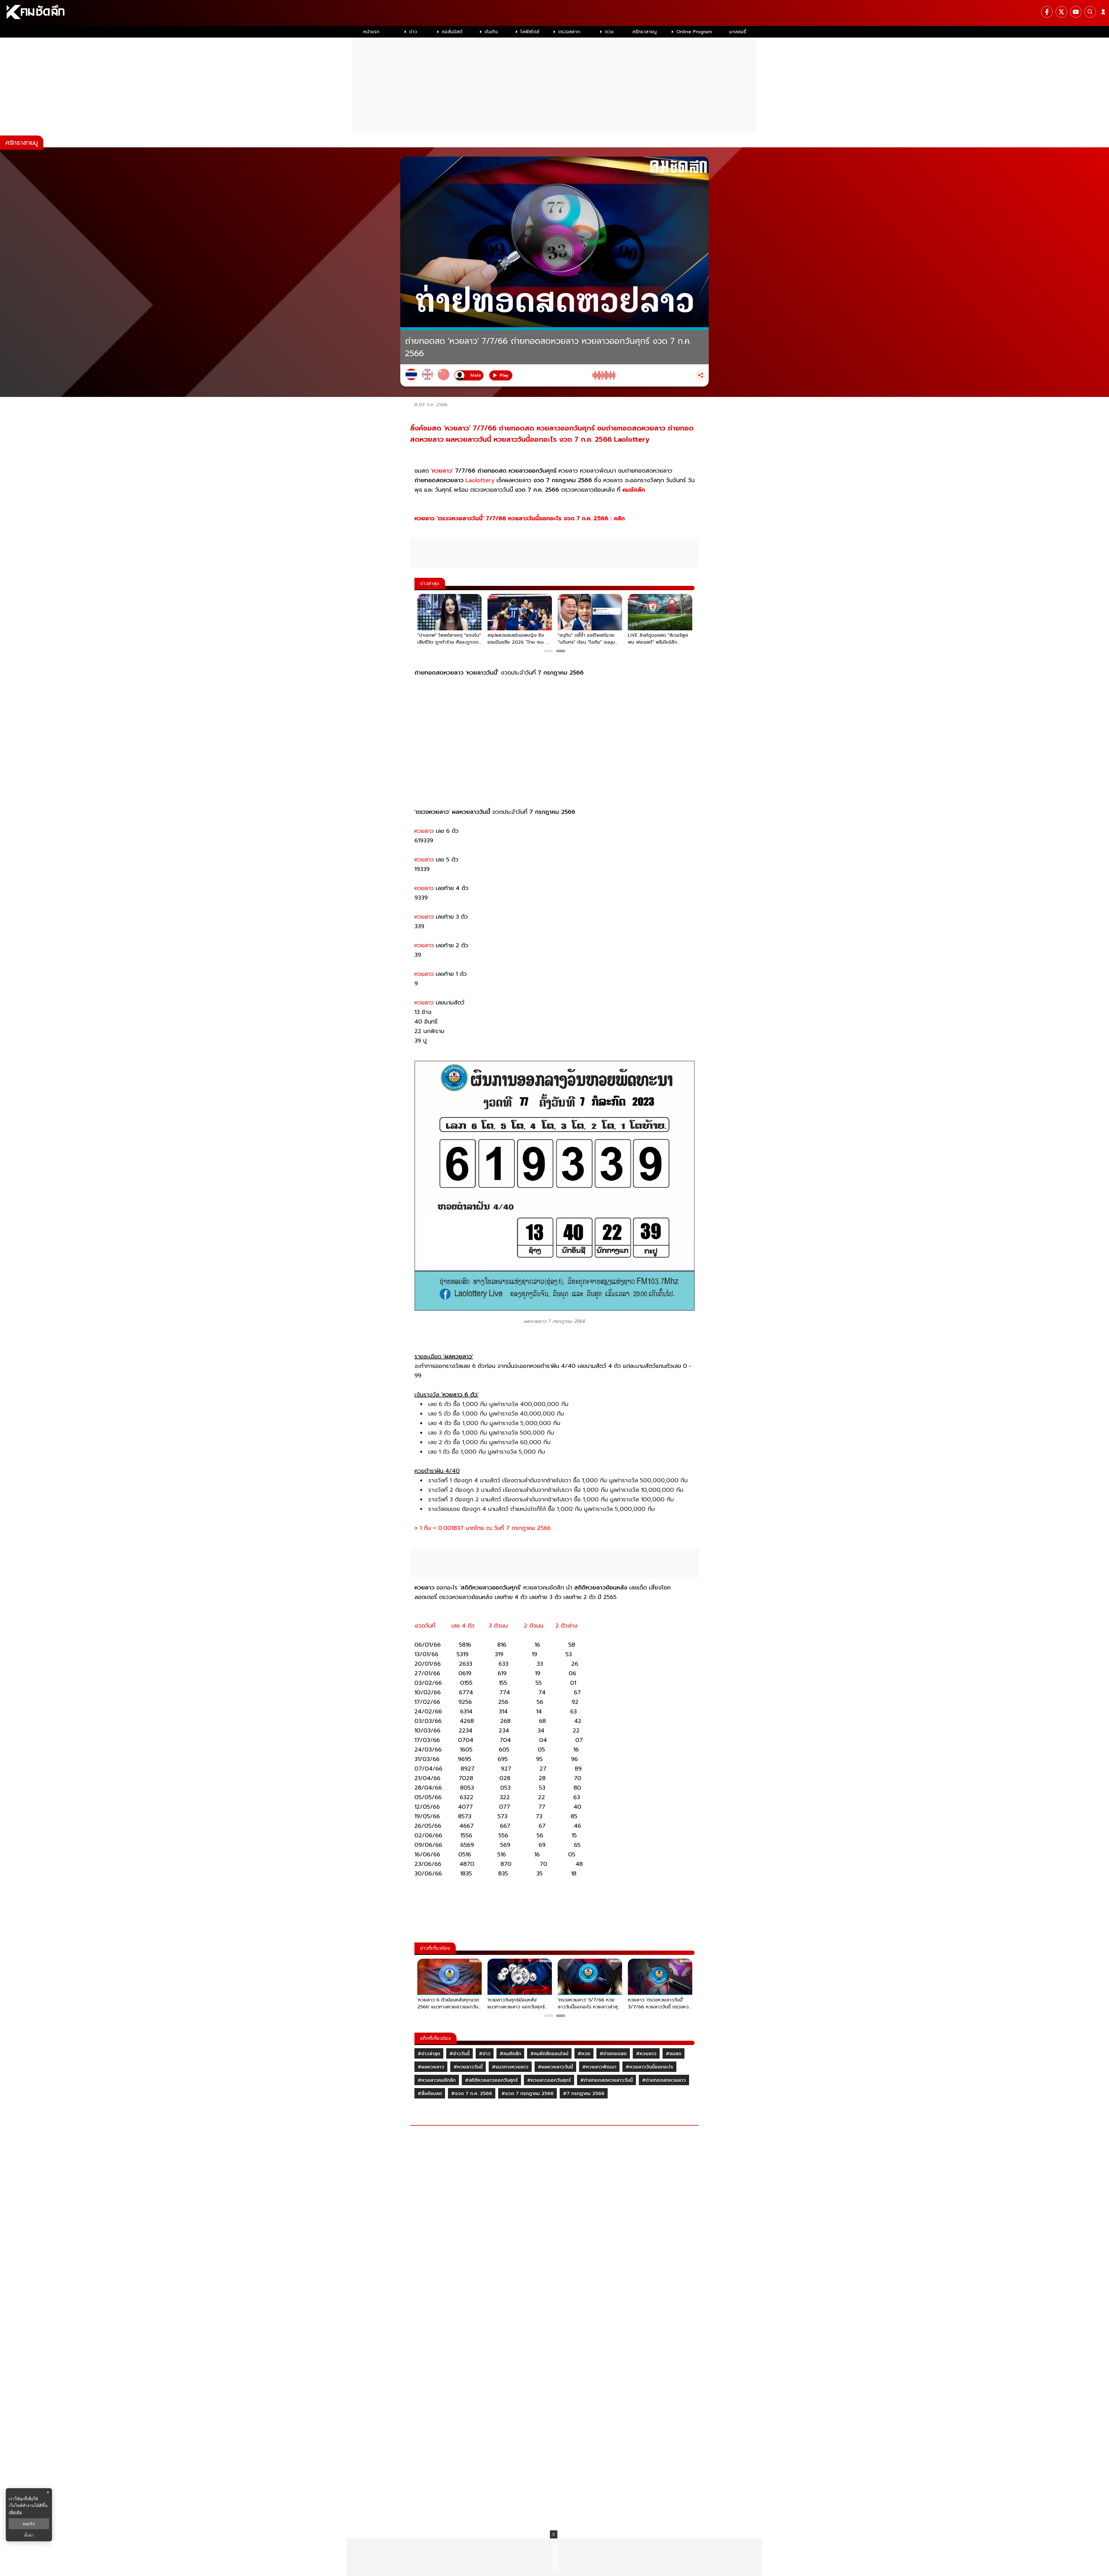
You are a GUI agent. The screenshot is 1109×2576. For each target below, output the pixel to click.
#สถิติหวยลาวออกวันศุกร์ (491, 2080)
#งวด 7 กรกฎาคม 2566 (527, 2094)
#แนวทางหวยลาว (510, 2067)
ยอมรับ (29, 2524)
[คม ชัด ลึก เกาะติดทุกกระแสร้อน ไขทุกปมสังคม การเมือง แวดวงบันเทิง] (554, 13)
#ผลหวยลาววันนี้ (555, 2067)
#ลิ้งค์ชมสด (430, 2094)
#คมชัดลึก (510, 2054)
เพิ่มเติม (15, 2512)
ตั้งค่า (29, 2535)
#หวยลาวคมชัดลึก (437, 2080)
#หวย (584, 2054)
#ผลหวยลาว (431, 2067)
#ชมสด (673, 2054)
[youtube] (1076, 12)
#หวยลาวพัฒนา (599, 2067)
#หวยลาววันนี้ (468, 2067)
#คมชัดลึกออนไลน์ (549, 2054)
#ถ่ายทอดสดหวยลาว (664, 2080)
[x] (1061, 12)
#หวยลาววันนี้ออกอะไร (649, 2067)
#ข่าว (485, 2054)
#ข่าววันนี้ (459, 2054)
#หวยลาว (646, 2054)
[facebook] (1047, 12)
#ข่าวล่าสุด (429, 2054)
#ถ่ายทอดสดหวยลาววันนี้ (606, 2080)
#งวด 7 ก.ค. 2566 (472, 2094)
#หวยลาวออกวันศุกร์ (549, 2080)
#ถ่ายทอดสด (613, 2054)
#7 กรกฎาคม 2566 (584, 2094)
